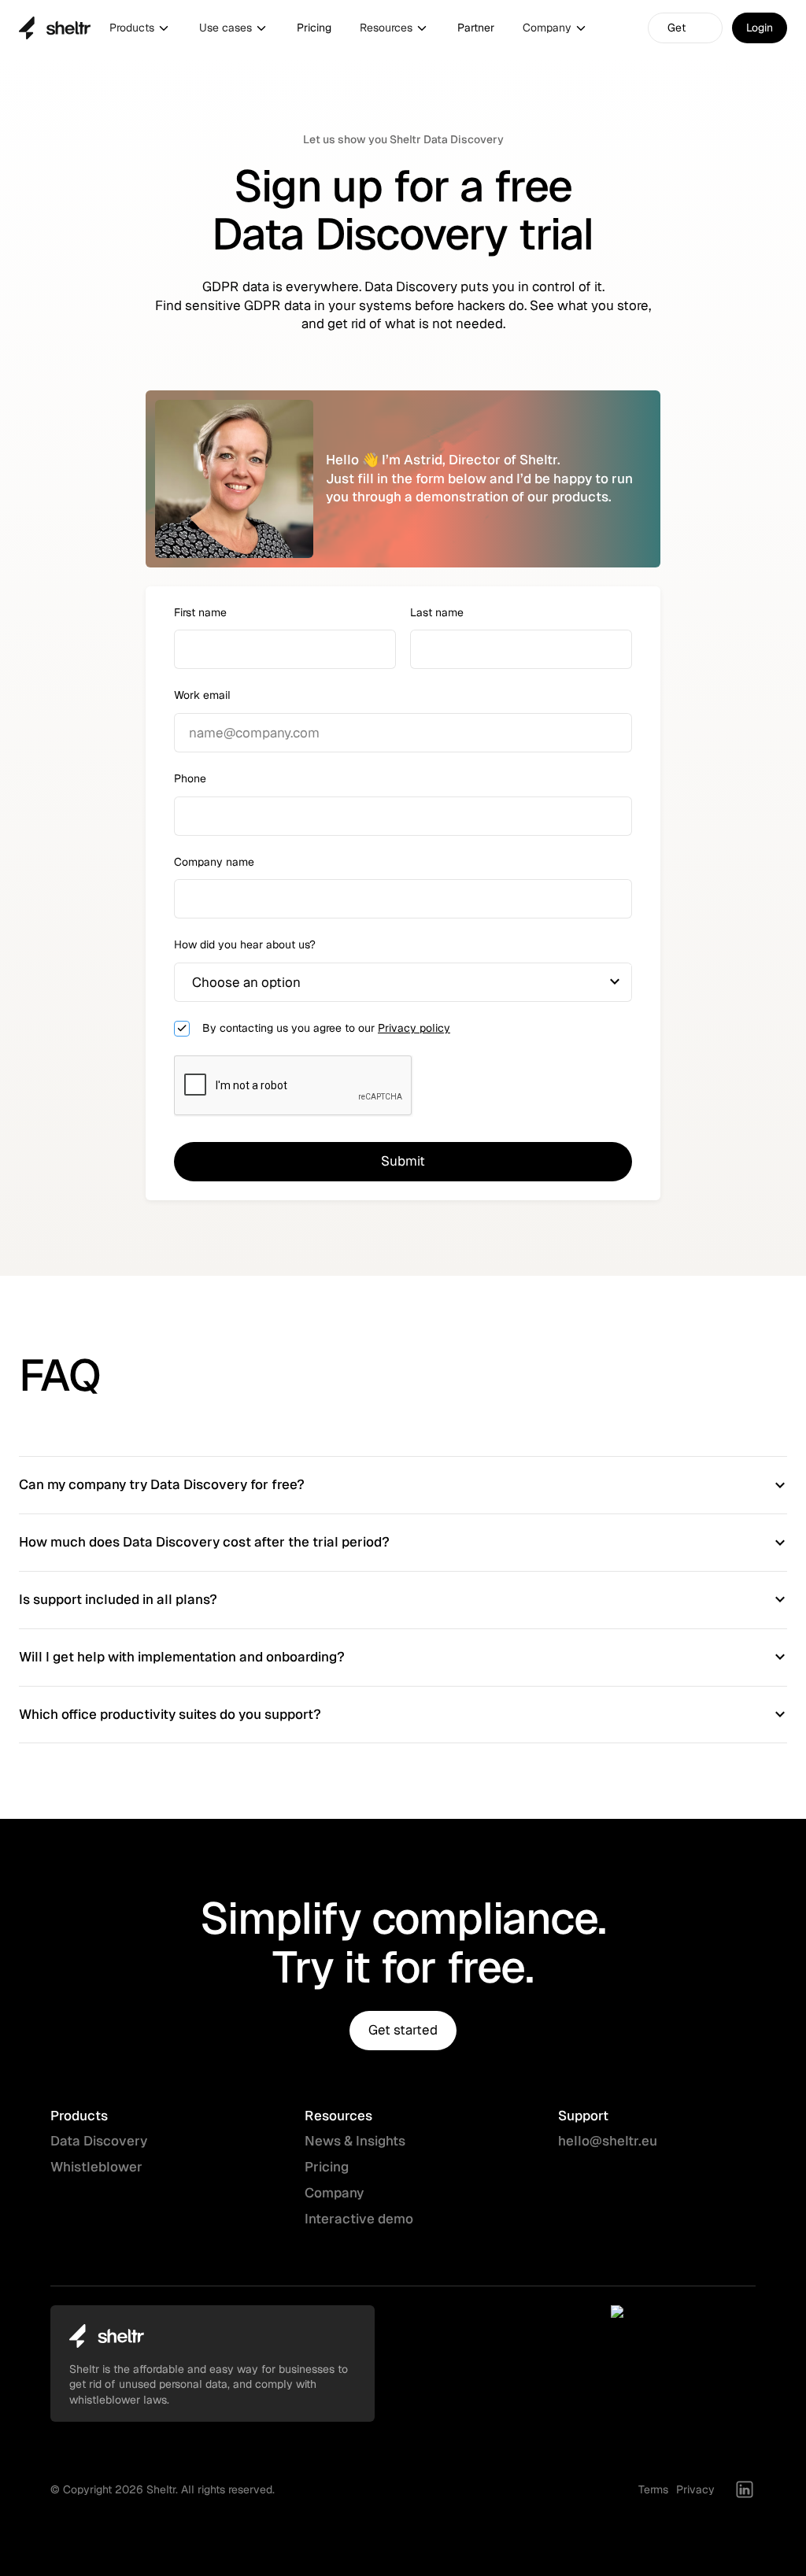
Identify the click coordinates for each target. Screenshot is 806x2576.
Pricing (314, 28)
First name (200, 612)
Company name (214, 862)
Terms (653, 2489)
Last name (437, 612)
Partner (476, 28)
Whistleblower (96, 2167)
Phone (190, 778)
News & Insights (355, 2141)
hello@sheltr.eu (608, 2141)
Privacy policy (414, 1028)
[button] (140, 28)
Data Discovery (99, 2141)
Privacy (695, 2489)
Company (334, 2193)
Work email (202, 695)
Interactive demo (359, 2219)
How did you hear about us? (245, 944)
